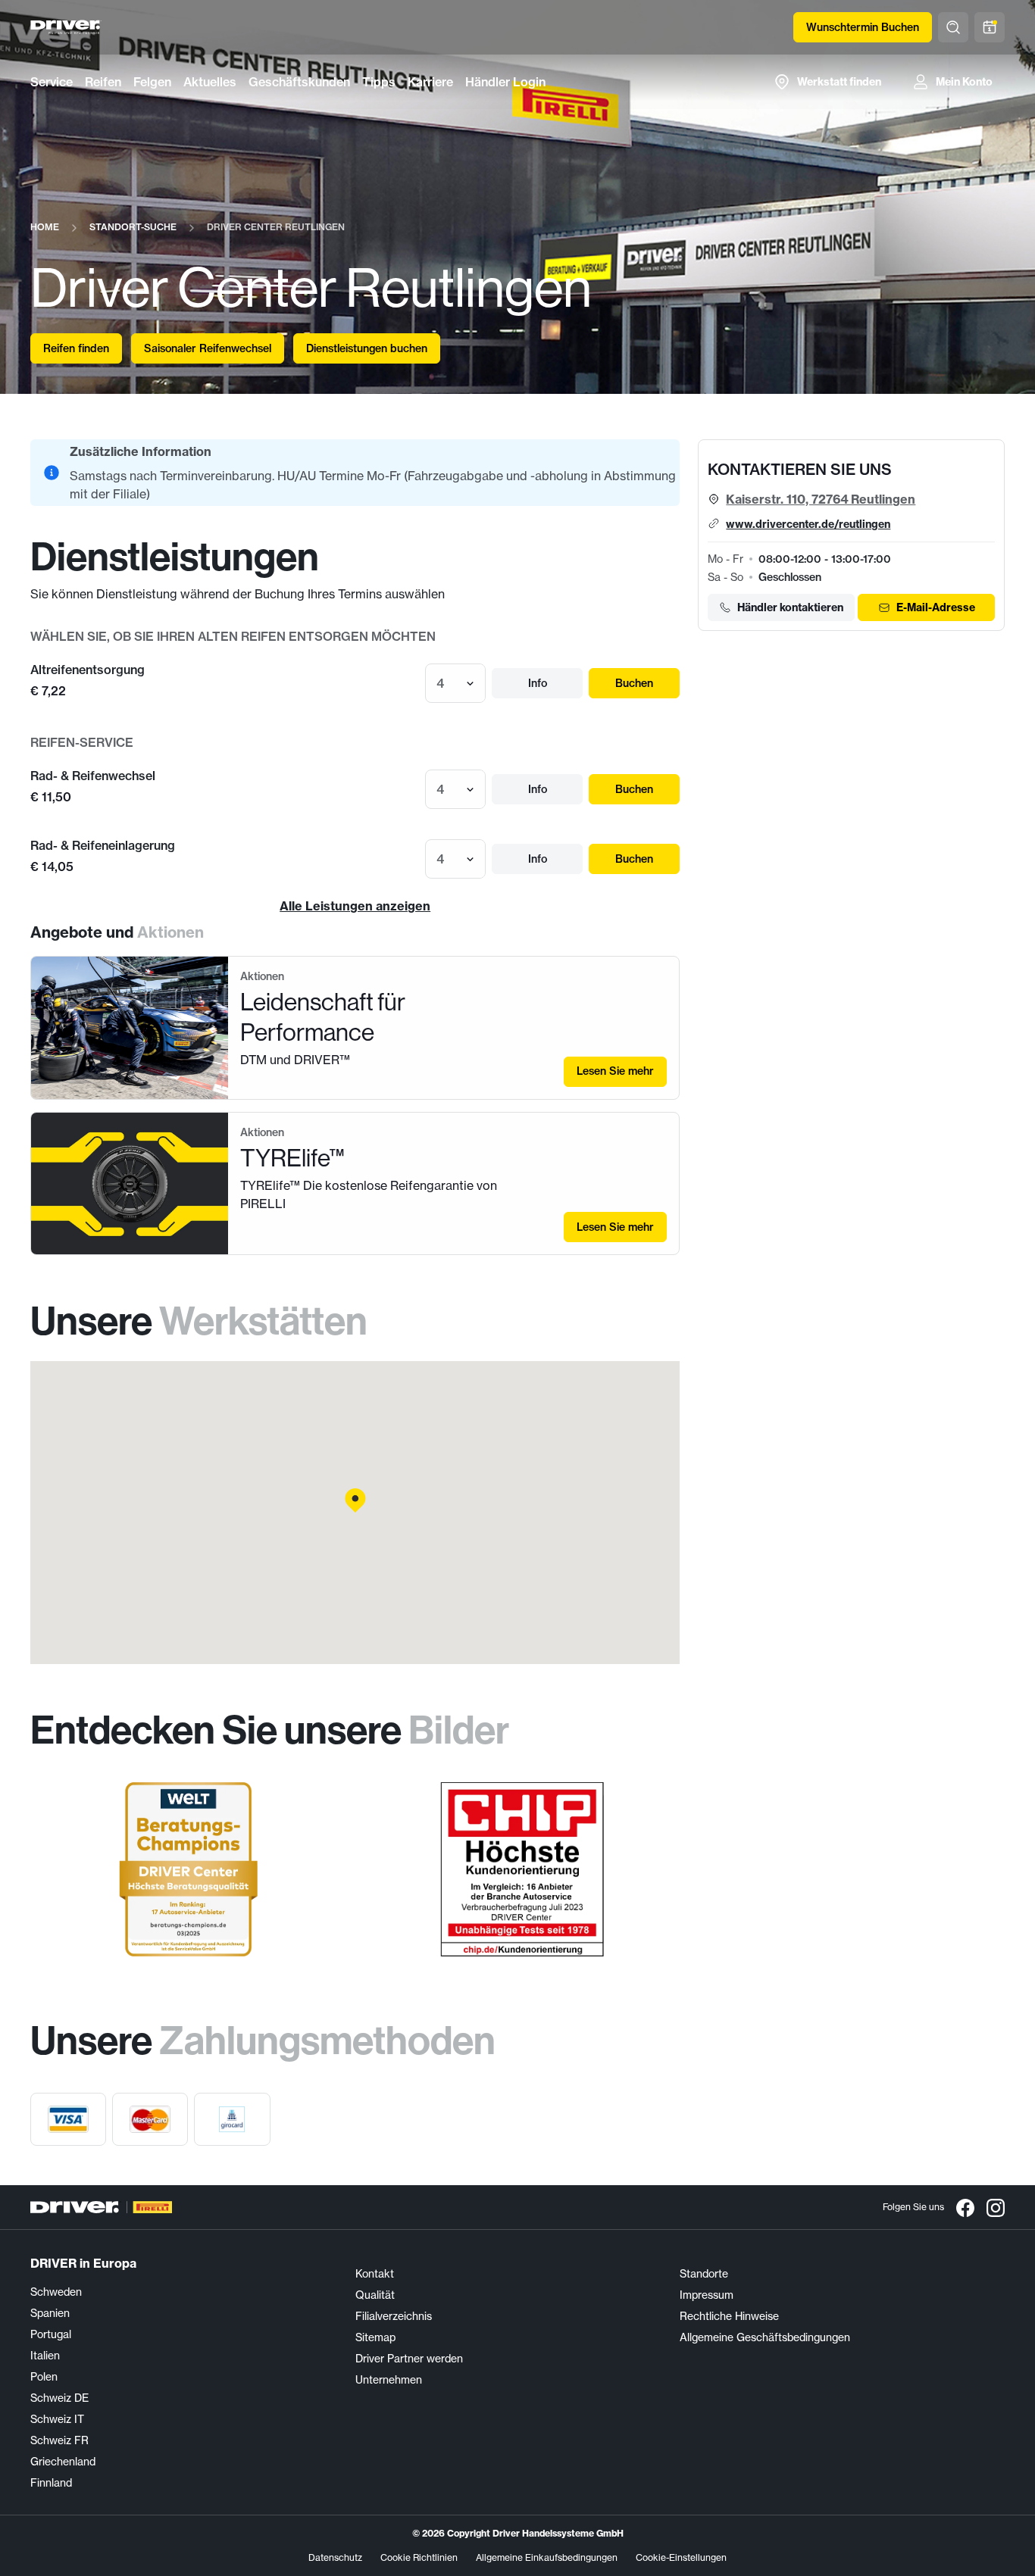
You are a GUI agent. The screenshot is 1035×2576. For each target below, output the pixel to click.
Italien (45, 2355)
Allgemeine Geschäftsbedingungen (765, 2337)
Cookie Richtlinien (419, 2557)
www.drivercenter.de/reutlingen (808, 524)
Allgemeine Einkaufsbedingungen (547, 2557)
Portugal (51, 2334)
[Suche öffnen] (953, 27)
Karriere (430, 82)
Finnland (51, 2482)
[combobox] (438, 683)
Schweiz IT (57, 2419)
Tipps (379, 82)
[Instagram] (996, 2207)
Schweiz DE (59, 2398)
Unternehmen (389, 2379)
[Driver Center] (66, 27)
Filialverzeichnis (394, 2316)
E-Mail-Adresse (936, 607)
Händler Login (505, 82)
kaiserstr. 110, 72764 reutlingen (821, 499)
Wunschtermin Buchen (863, 27)
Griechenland (63, 2461)
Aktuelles (210, 82)
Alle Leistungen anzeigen (355, 906)
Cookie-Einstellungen (681, 2557)
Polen (44, 2376)
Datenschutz (335, 2557)
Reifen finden (76, 348)
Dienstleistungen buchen (367, 348)
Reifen (103, 82)
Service (52, 82)
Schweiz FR (59, 2440)
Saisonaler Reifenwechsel (208, 348)
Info (538, 683)
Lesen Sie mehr (615, 1071)
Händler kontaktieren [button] (790, 607)
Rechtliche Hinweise (729, 2316)
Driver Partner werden (409, 2358)
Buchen (634, 683)
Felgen (152, 82)
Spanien (50, 2313)
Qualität (375, 2295)
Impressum (707, 2295)
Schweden (56, 2292)
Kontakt (375, 2273)
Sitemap (375, 2337)
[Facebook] (965, 2207)
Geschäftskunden (299, 82)
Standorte (704, 2273)
